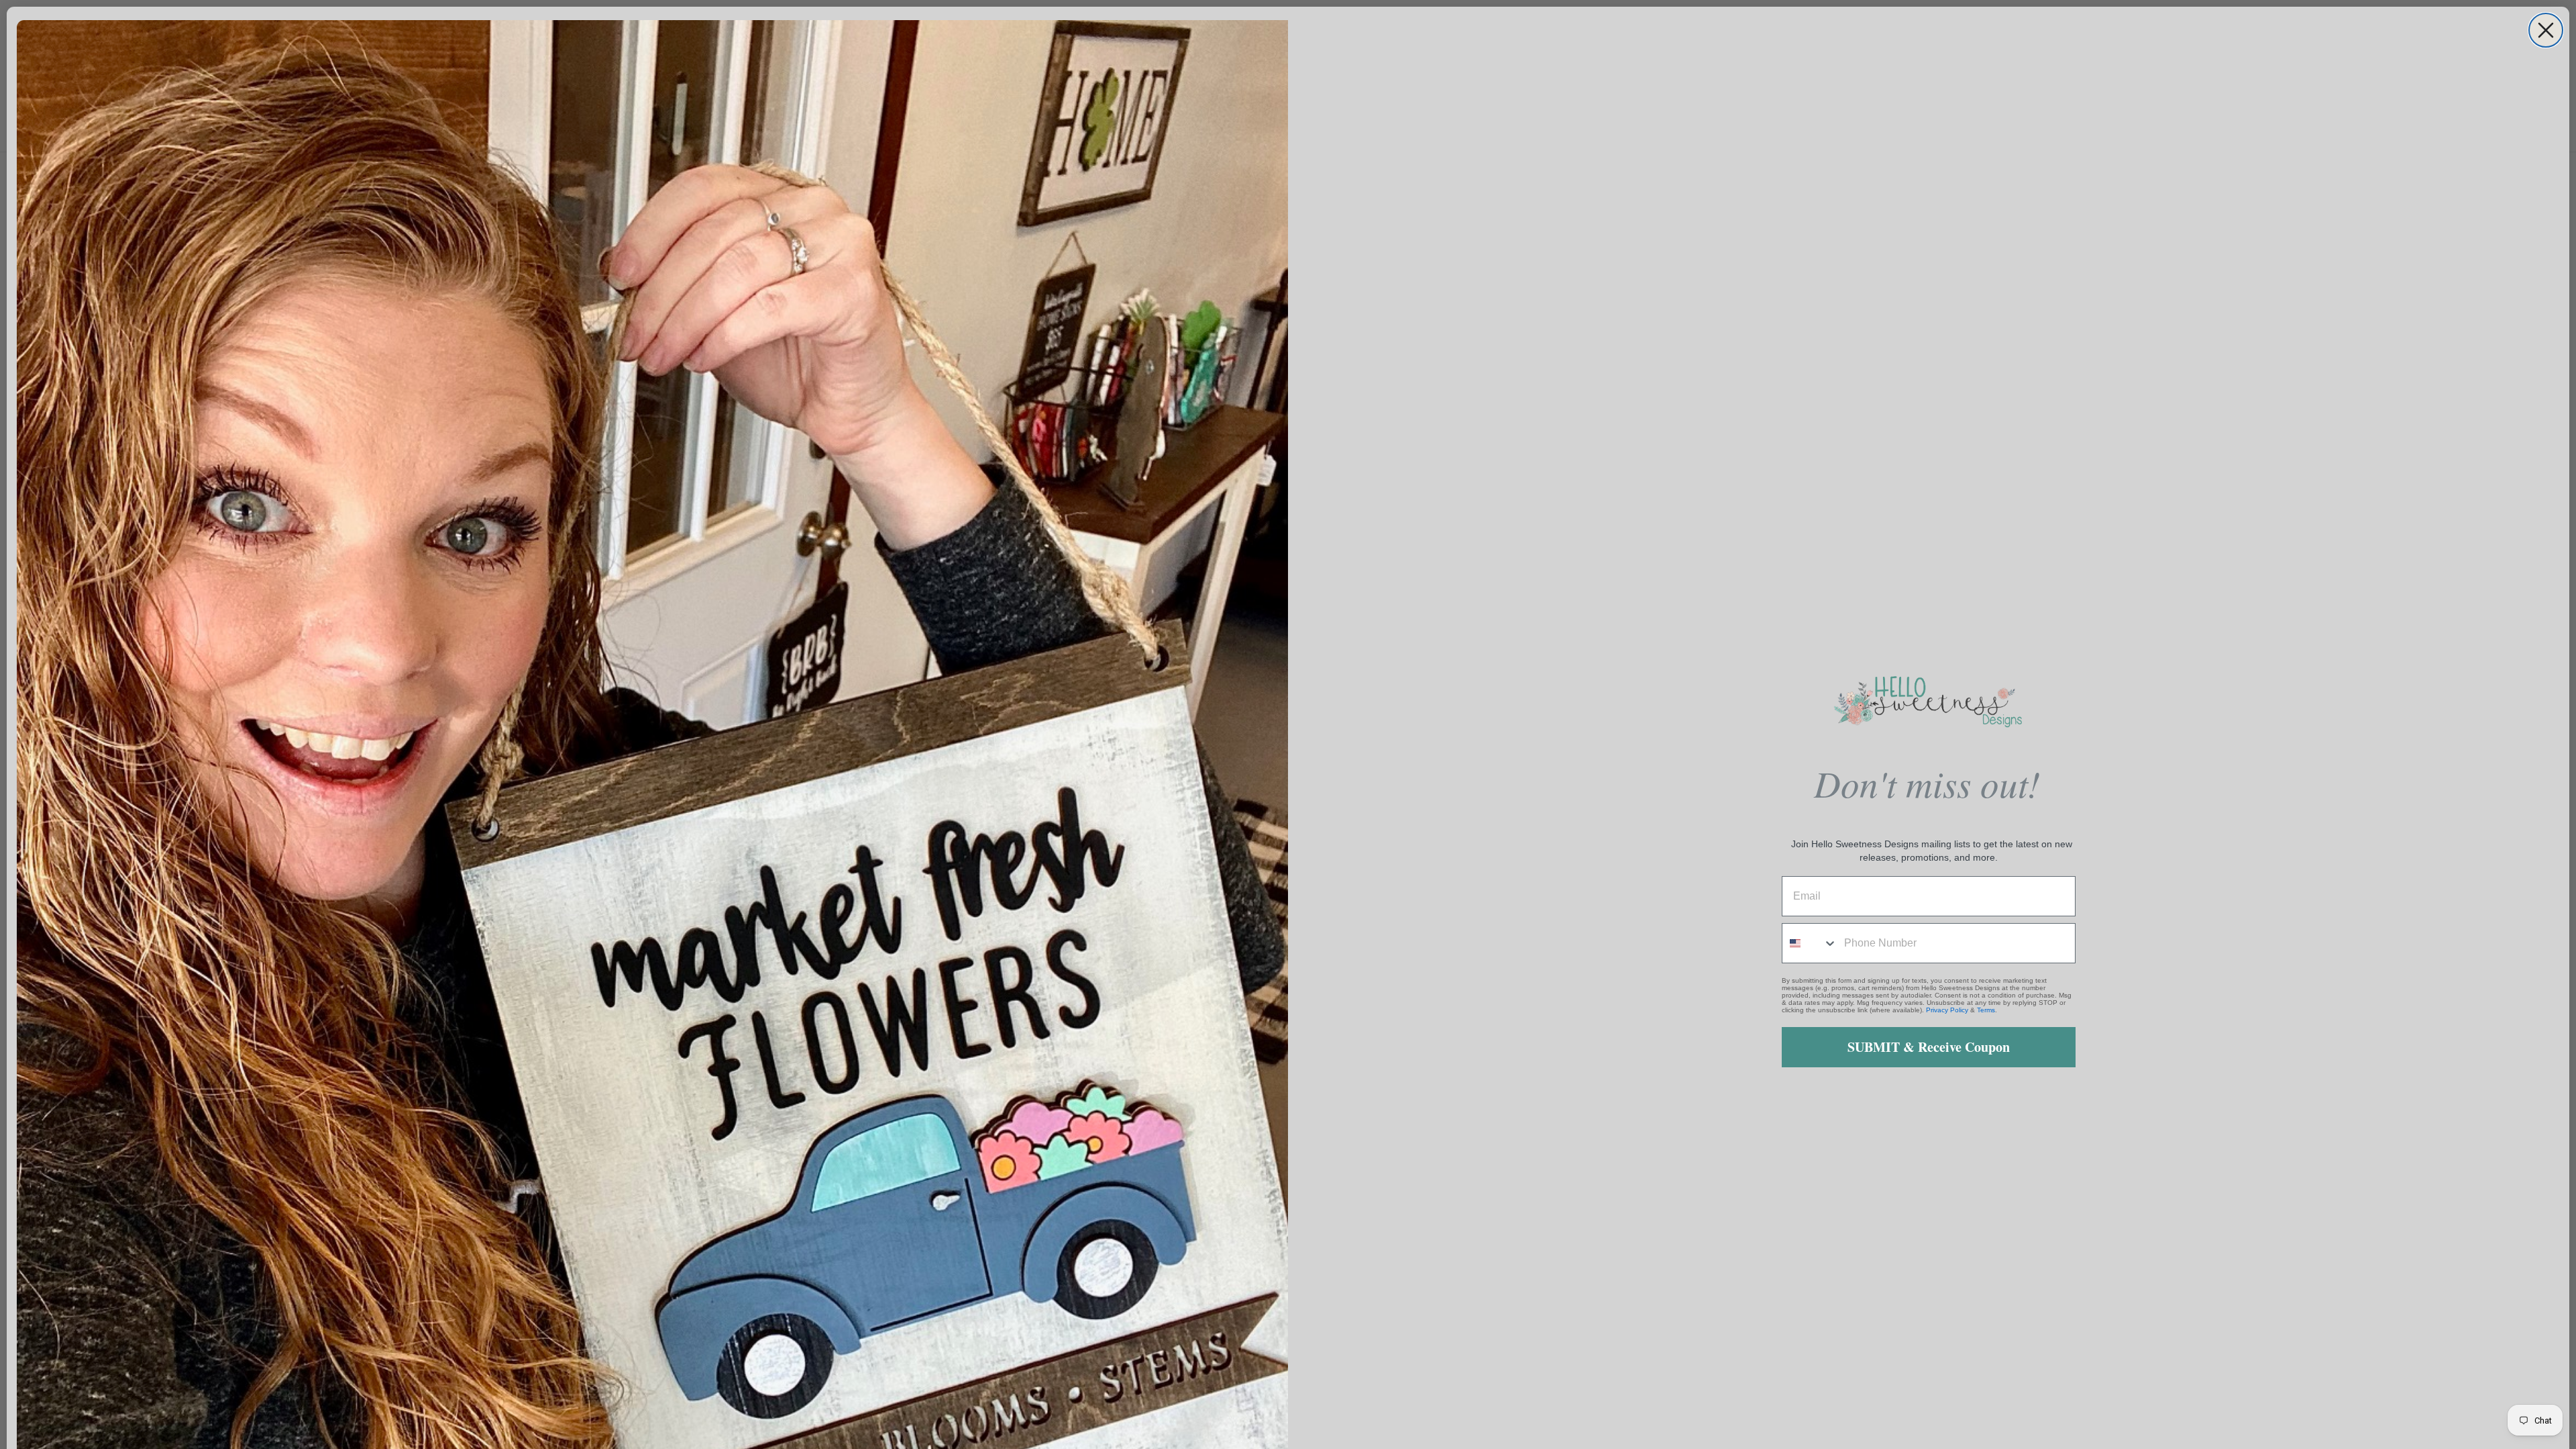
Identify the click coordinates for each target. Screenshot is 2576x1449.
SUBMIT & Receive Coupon (1929, 1047)
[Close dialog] (2546, 30)
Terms (1986, 1010)
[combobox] (1810, 943)
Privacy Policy (1947, 1010)
